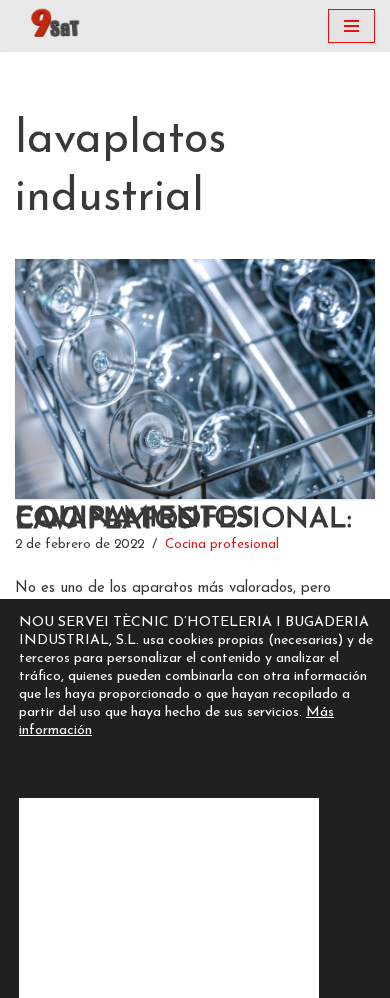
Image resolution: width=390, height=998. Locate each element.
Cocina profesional (222, 544)
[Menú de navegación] (351, 26)
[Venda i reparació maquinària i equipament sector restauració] (58, 26)
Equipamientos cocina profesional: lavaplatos (183, 520)
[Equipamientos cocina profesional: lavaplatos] (195, 379)
